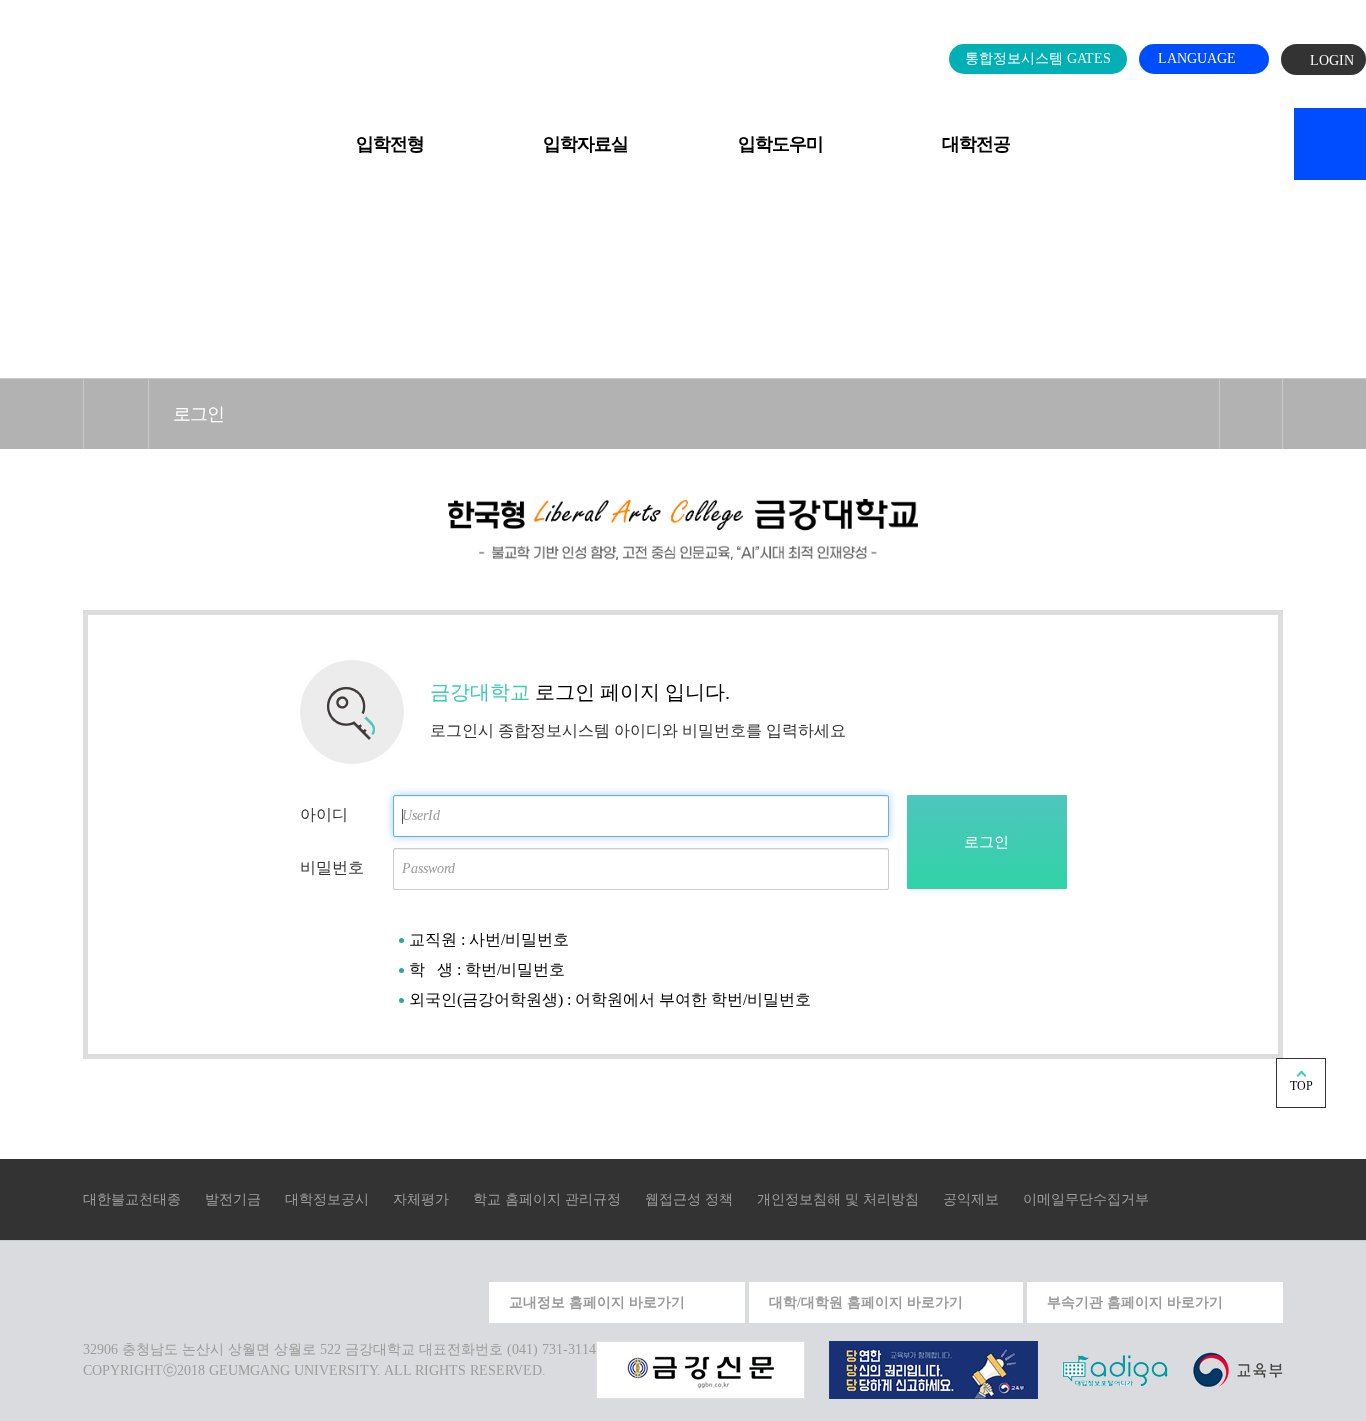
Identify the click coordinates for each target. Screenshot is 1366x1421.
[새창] (1237, 1368)
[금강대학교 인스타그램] (324, 1300)
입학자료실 (585, 144)
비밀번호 (332, 867)
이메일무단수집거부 (1086, 1199)
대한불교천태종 (132, 1199)
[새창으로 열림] (700, 1368)
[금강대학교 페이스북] (416, 1300)
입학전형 (390, 144)
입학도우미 (780, 144)
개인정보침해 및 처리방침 (838, 1199)
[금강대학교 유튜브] (370, 1300)
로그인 (198, 414)
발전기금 (233, 1199)
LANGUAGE (1199, 58)
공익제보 (971, 1199)
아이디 (324, 814)
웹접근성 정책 (689, 1199)
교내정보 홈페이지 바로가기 (597, 1302)
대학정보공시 (327, 1199)
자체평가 (421, 1199)
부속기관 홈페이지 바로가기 (1135, 1302)
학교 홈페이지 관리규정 (547, 1199)
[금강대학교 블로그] (462, 1300)
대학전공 (976, 144)
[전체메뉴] (34, 133)
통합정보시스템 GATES (1038, 58)
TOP (1301, 1086)
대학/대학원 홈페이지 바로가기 (866, 1302)
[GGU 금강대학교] (678, 54)
